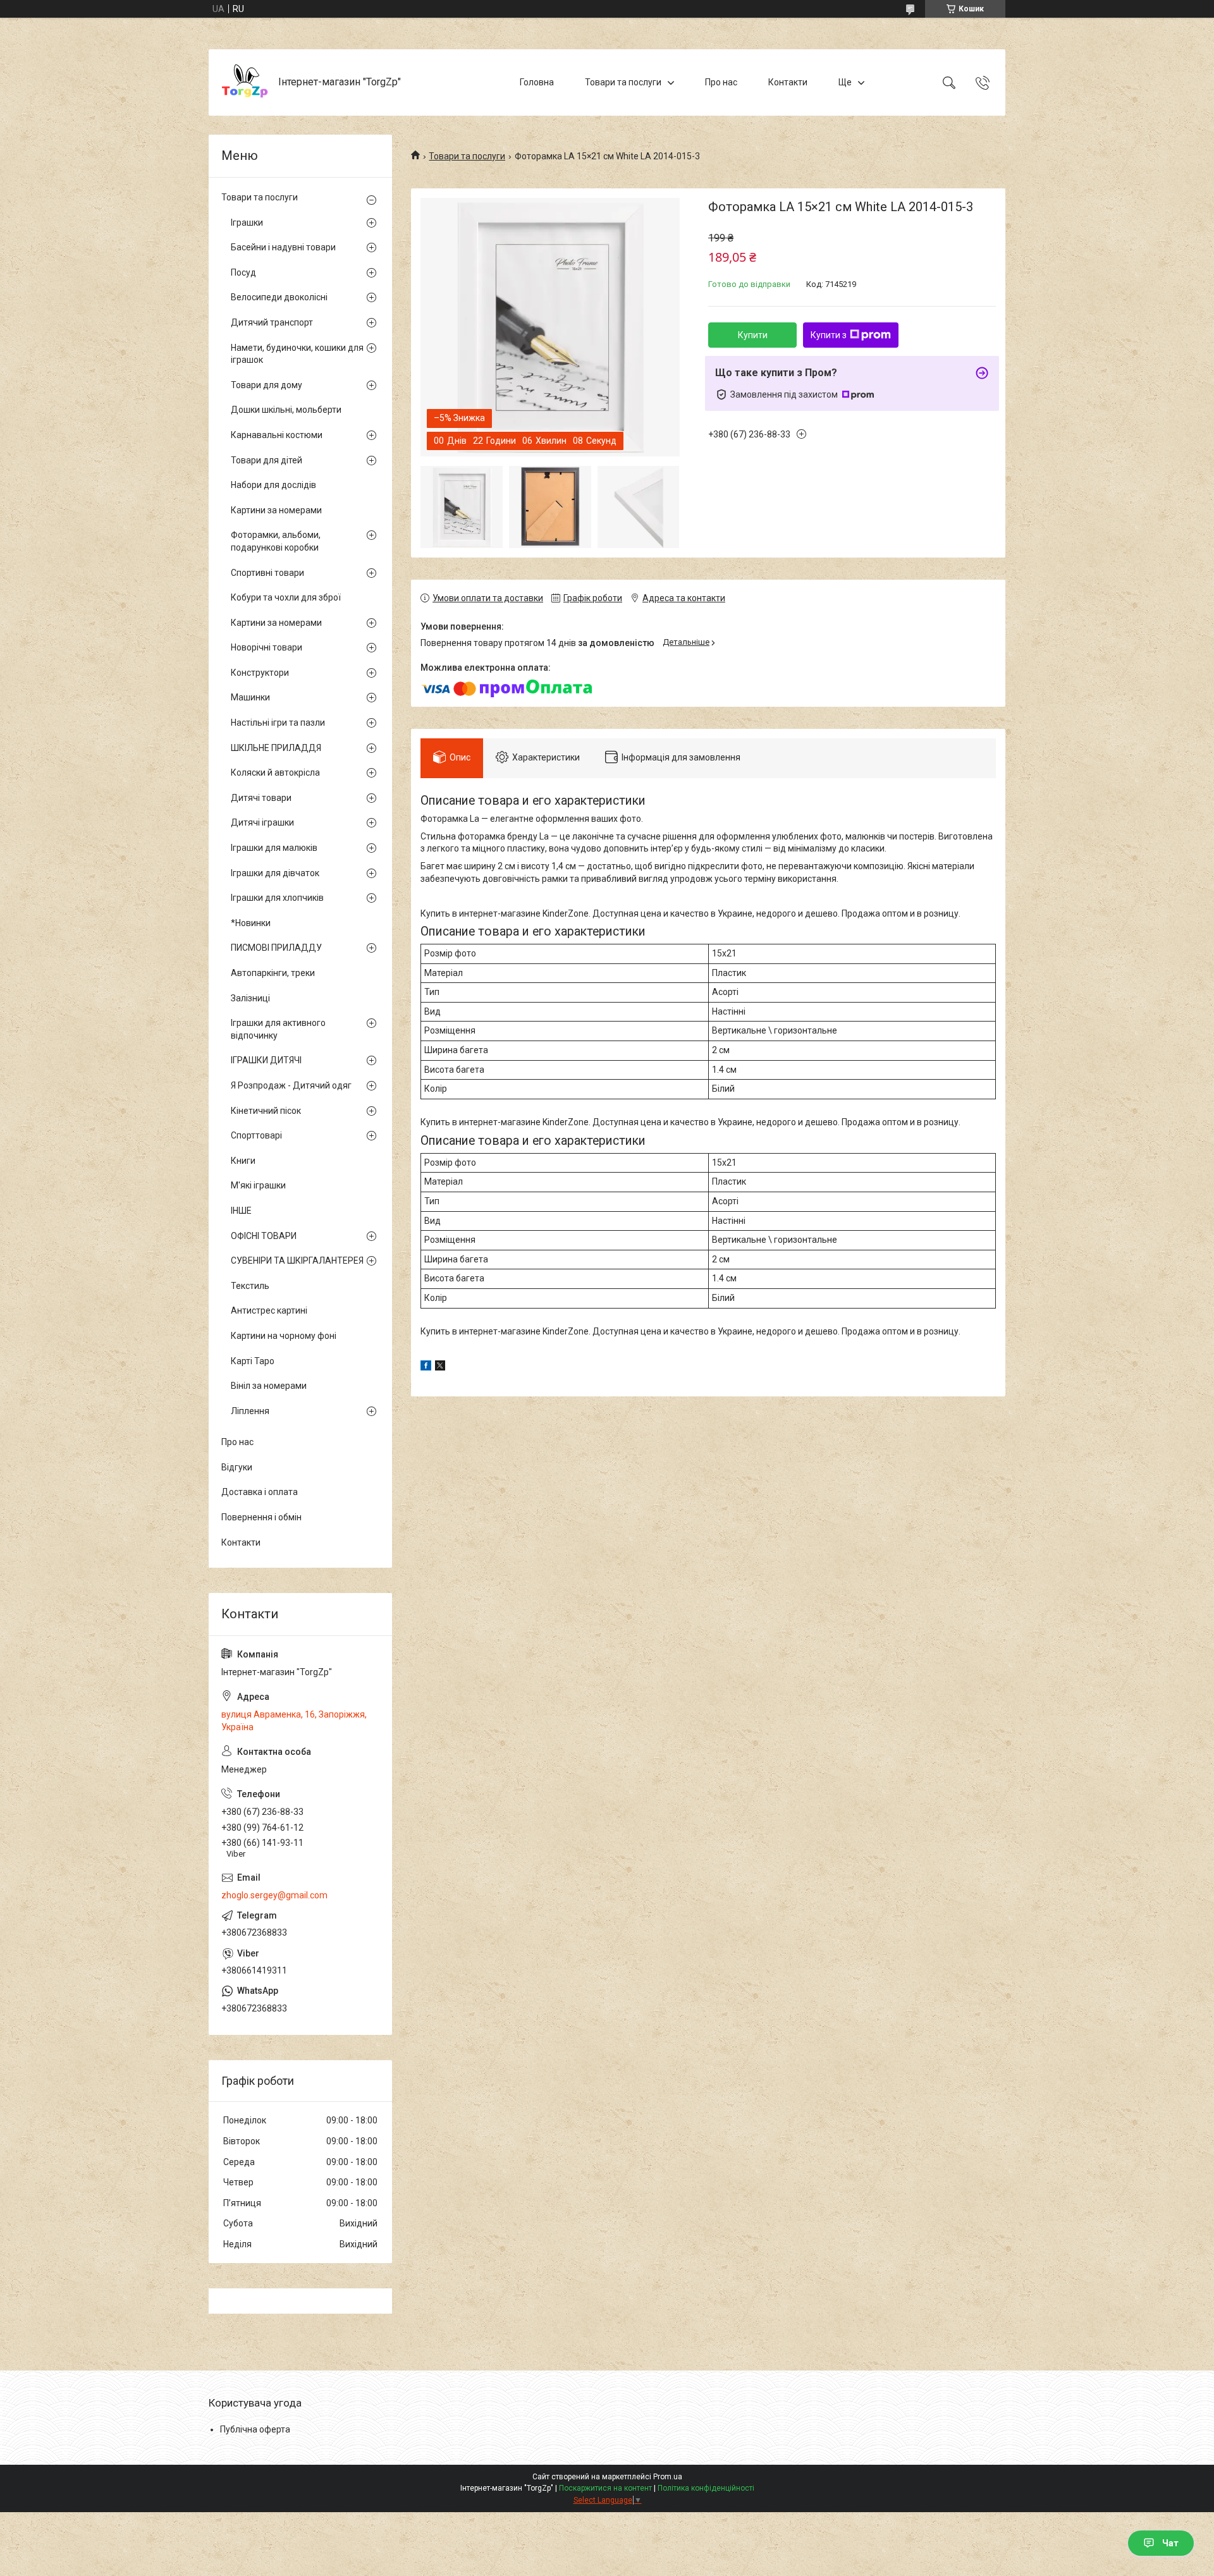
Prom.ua (668, 2477)
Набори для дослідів (273, 485)
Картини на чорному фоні (284, 1336)
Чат (1170, 2543)
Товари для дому (267, 385)
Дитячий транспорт (272, 322)
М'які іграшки (258, 1185)
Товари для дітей (267, 460)
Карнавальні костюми (277, 435)
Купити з (829, 335)
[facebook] (426, 1367)
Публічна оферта (255, 2429)
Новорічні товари (267, 647)
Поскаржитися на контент (605, 2488)
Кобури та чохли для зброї (286, 597)
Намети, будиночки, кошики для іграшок (297, 354)
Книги (243, 1161)
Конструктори (260, 673)
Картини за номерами (276, 510)
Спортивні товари (267, 573)
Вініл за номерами (269, 1386)
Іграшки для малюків (274, 848)
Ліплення (250, 1411)
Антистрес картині (269, 1310)
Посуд (243, 272)
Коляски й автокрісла (275, 772)
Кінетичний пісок (266, 1111)
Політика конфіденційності (706, 2488)
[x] (440, 1367)
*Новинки (251, 923)
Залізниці (250, 998)
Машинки (250, 697)
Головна (537, 82)
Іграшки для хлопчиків (277, 898)
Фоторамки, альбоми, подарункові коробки (276, 541)
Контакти (788, 82)
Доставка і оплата (260, 1492)
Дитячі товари (261, 798)
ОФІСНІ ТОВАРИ (264, 1236)
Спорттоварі (256, 1135)
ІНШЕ (241, 1211)
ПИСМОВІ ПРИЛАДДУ (276, 948)
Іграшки (247, 223)
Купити (753, 335)
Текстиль (250, 1286)
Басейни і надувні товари (283, 247)
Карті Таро (253, 1361)
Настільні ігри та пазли (278, 723)
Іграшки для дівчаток (275, 873)
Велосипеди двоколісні (279, 297)
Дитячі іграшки (262, 822)
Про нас (721, 82)
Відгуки (237, 1467)
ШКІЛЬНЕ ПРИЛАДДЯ (276, 748)
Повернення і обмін (261, 1517)
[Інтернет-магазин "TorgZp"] (245, 82)
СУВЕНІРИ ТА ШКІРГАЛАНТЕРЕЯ (297, 1261)
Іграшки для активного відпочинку (278, 1029)
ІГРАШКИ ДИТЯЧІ (266, 1060)
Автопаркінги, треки (273, 973)
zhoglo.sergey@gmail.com (274, 1895)
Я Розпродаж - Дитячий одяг (291, 1085)
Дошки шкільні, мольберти (286, 410)
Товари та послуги (623, 82)
